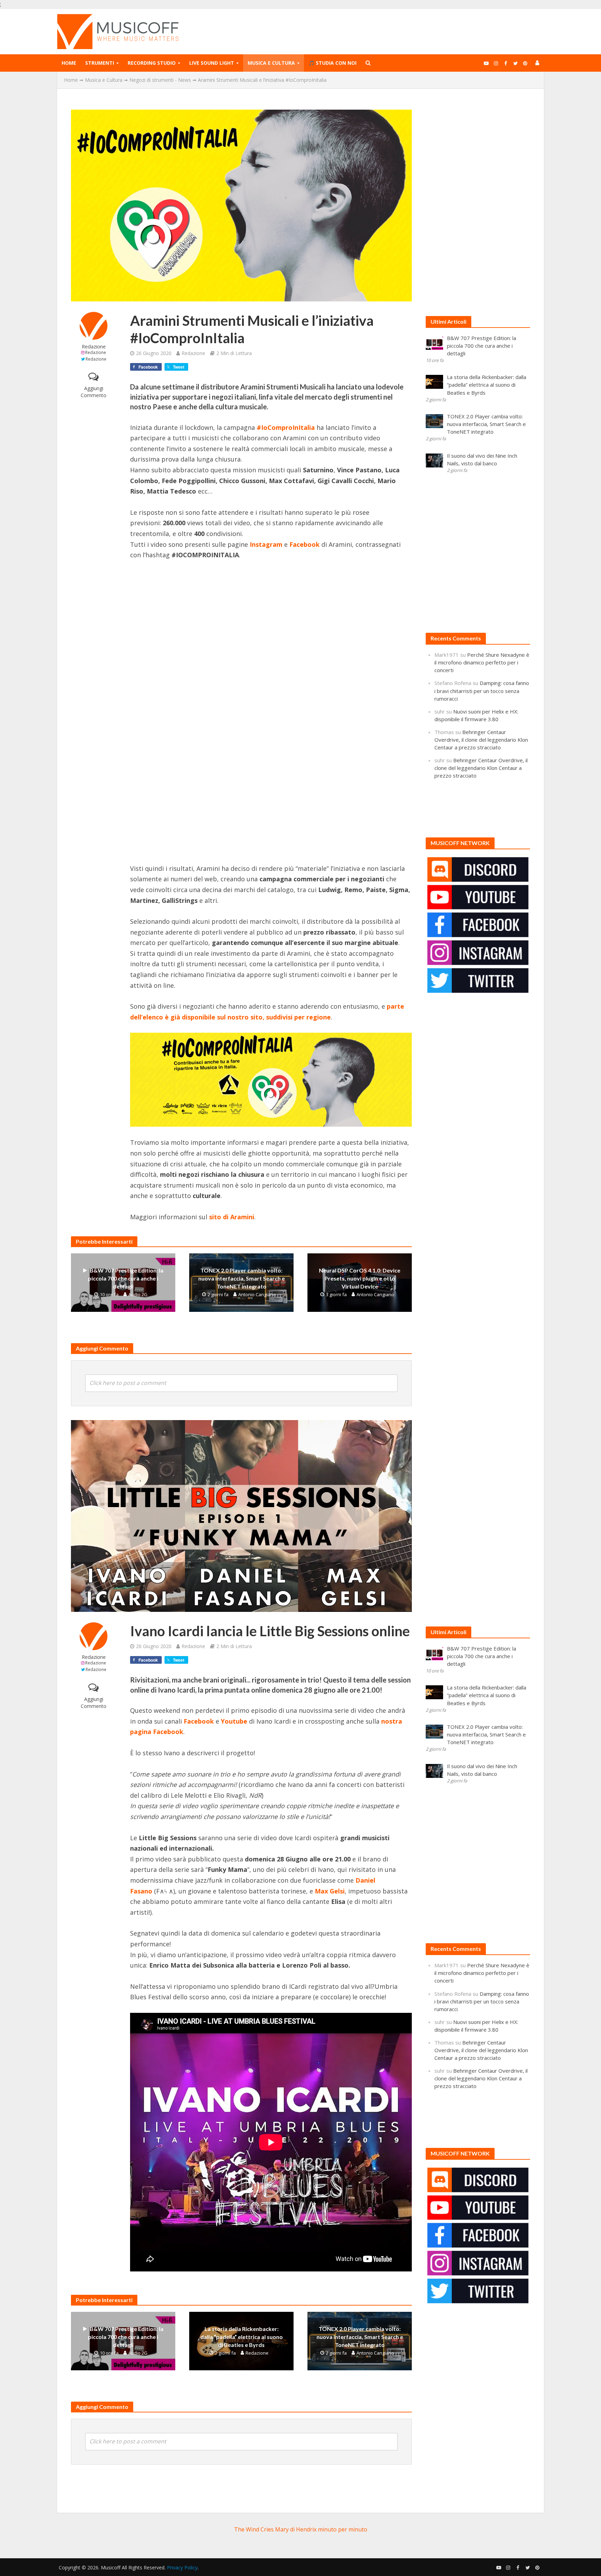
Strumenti (100, 63)
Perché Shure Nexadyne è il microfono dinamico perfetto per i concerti (482, 662)
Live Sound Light (212, 63)
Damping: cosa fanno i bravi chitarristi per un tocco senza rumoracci (482, 691)
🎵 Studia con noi (332, 63)
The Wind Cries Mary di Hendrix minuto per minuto (301, 2529)
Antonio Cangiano (257, 1294)
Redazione (94, 346)
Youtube (234, 1721)
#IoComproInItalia (286, 427)
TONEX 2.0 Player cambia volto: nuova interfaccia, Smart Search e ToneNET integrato (242, 1278)
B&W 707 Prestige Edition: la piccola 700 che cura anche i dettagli (126, 1278)
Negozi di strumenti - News (160, 80)
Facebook (199, 1721)
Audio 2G (138, 1294)
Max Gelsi (330, 1891)
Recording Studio (152, 63)
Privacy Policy (182, 2567)
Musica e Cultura (271, 63)
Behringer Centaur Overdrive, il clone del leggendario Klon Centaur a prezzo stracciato (481, 740)
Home (69, 63)
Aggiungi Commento (94, 392)
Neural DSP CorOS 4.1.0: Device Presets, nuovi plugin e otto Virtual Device (360, 1278)
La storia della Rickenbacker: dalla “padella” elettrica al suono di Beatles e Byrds (242, 2337)
